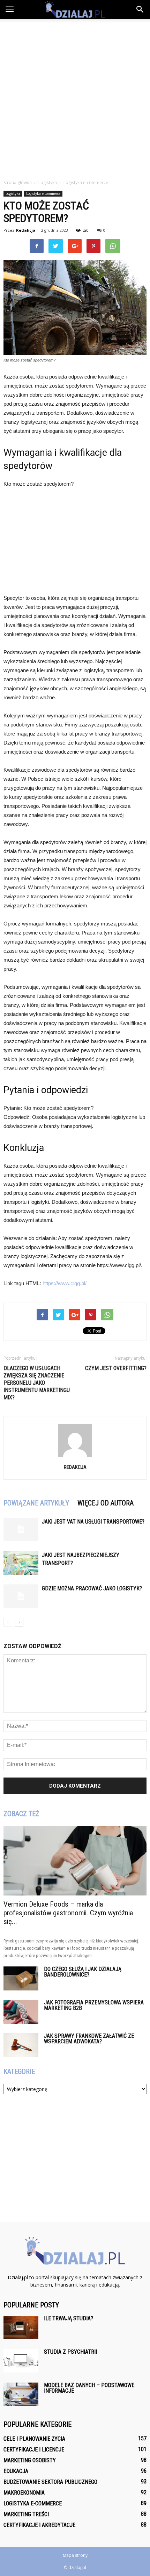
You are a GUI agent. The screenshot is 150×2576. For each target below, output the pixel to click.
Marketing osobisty (30, 2460)
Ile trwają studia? (69, 2318)
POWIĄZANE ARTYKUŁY (36, 1503)
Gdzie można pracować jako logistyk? (92, 1588)
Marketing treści (26, 2514)
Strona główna (18, 182)
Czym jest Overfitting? (116, 1368)
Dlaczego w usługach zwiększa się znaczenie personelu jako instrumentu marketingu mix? (37, 1383)
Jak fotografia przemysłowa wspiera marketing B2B (94, 2005)
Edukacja (16, 2471)
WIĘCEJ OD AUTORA (106, 1503)
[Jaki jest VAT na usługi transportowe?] (21, 1530)
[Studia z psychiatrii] (21, 2361)
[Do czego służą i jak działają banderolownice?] (21, 1978)
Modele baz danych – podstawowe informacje (89, 2388)
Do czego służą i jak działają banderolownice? (83, 1972)
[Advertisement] (75, 97)
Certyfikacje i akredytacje (39, 2525)
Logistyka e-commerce (43, 193)
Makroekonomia (24, 2493)
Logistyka (13, 193)
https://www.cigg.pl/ (65, 1283)
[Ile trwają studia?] (21, 2327)
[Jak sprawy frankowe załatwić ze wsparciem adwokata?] (21, 2045)
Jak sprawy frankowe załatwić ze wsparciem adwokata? (89, 2039)
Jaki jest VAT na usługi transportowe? (93, 1522)
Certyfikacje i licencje (34, 2450)
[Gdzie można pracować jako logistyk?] (21, 1596)
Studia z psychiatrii (70, 2352)
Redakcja (26, 230)
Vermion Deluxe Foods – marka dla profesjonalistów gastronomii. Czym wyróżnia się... (68, 1913)
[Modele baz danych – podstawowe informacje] (21, 2394)
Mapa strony (75, 2555)
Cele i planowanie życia (34, 2439)
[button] (140, 9)
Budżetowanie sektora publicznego (50, 2482)
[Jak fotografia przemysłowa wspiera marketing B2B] (21, 2012)
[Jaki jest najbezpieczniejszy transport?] (21, 1563)
